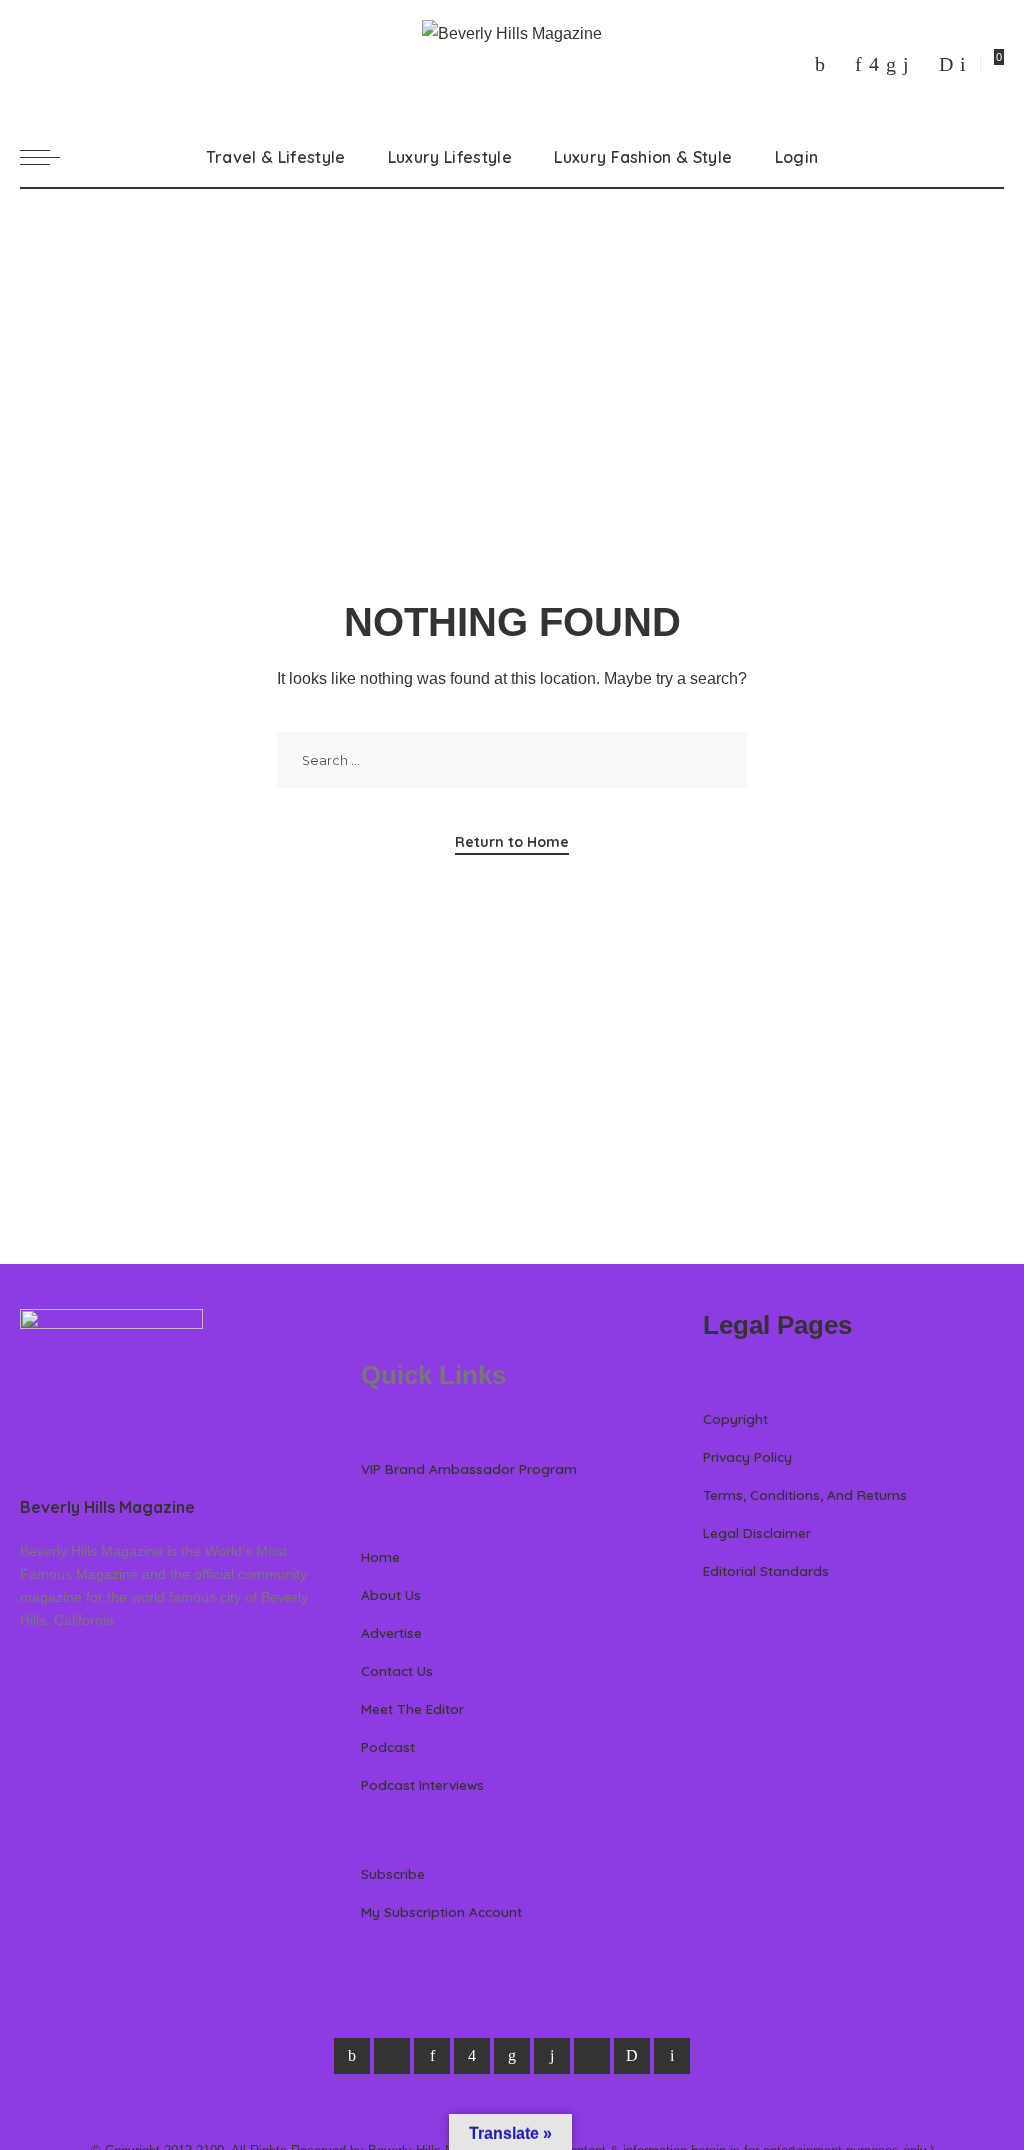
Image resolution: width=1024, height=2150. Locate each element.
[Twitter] (840, 64)
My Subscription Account (441, 1911)
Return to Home (512, 842)
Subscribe (393, 1873)
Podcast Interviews (422, 1784)
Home (380, 1556)
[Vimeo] (946, 64)
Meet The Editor (412, 1708)
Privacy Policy (747, 1456)
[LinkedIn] (891, 64)
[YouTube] (924, 64)
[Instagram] (874, 64)
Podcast (388, 1746)
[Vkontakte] (963, 64)
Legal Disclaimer (757, 1532)
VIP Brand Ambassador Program (469, 1468)
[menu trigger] (50, 157)
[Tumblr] (906, 64)
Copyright (735, 1418)
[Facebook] (820, 64)
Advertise (391, 1632)
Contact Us (397, 1670)
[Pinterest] (858, 64)
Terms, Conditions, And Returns (805, 1494)
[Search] (992, 157)
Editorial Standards (766, 1570)
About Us (391, 1594)
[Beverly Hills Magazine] (512, 63)
